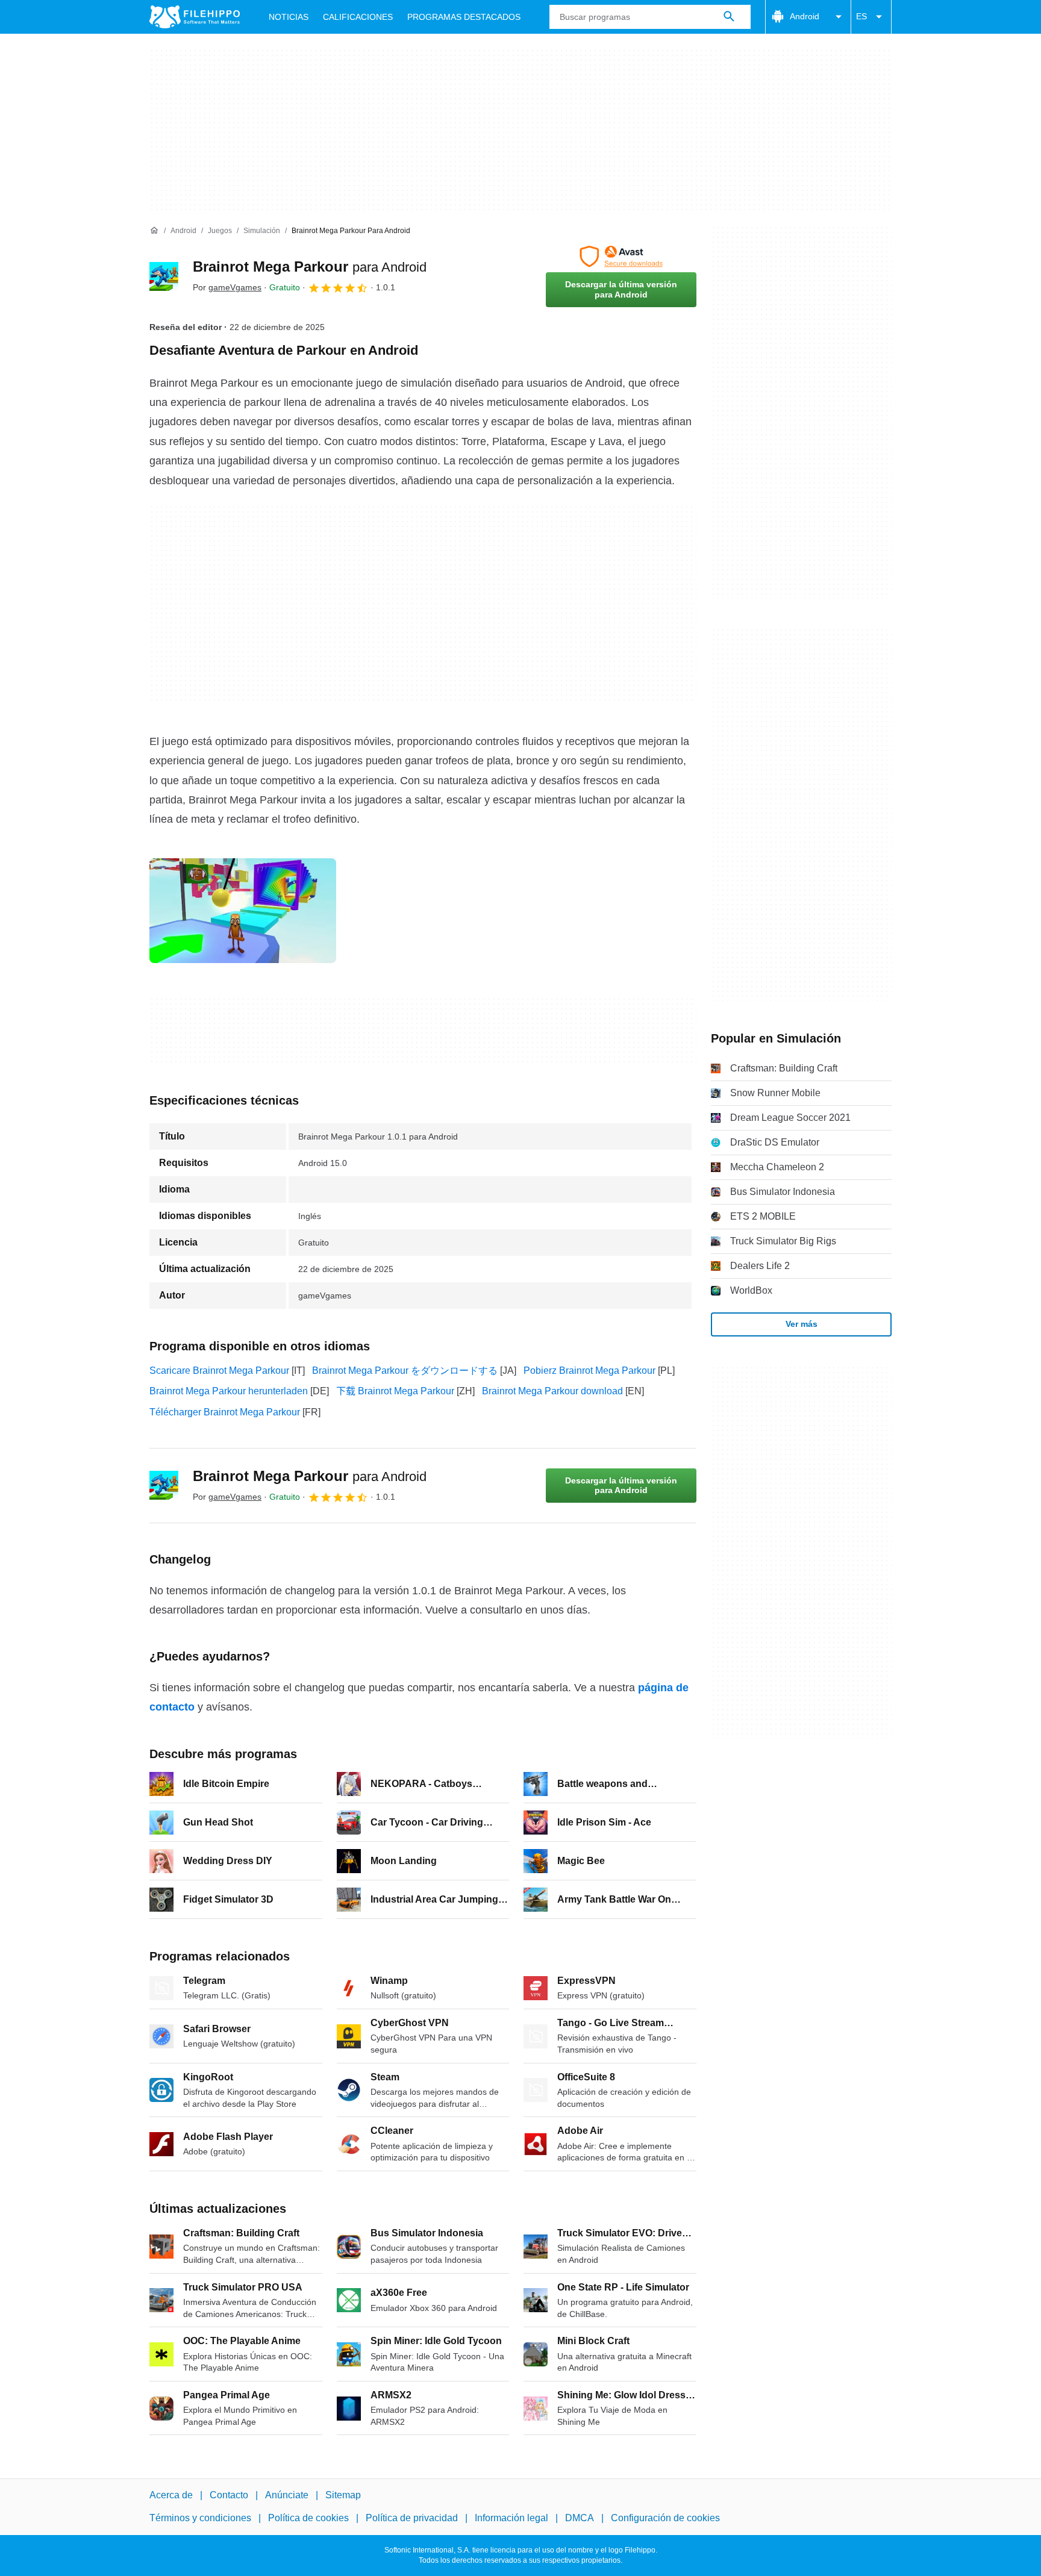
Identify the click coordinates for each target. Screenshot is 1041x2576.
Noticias (289, 17)
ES (861, 16)
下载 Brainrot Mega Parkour (395, 1391)
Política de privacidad (412, 2518)
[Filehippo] (195, 17)
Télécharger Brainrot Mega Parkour (225, 1412)
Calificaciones (358, 17)
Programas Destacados (464, 17)
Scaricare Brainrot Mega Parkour (219, 1371)
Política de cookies (308, 2518)
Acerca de (171, 2495)
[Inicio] (154, 231)
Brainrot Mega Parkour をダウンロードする (405, 1371)
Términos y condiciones (200, 2518)
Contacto (229, 2495)
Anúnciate (287, 2495)
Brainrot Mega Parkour (310, 267)
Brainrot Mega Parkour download (552, 1391)
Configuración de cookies (665, 2518)
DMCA (580, 2518)
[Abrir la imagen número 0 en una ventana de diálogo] (243, 911)
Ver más (802, 1324)
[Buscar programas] (729, 17)
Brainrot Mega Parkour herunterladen (229, 1391)
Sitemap (343, 2495)
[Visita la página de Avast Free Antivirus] (621, 257)
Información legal (511, 2518)
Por (227, 287)
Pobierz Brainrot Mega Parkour (589, 1371)
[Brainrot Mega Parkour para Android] (164, 276)
